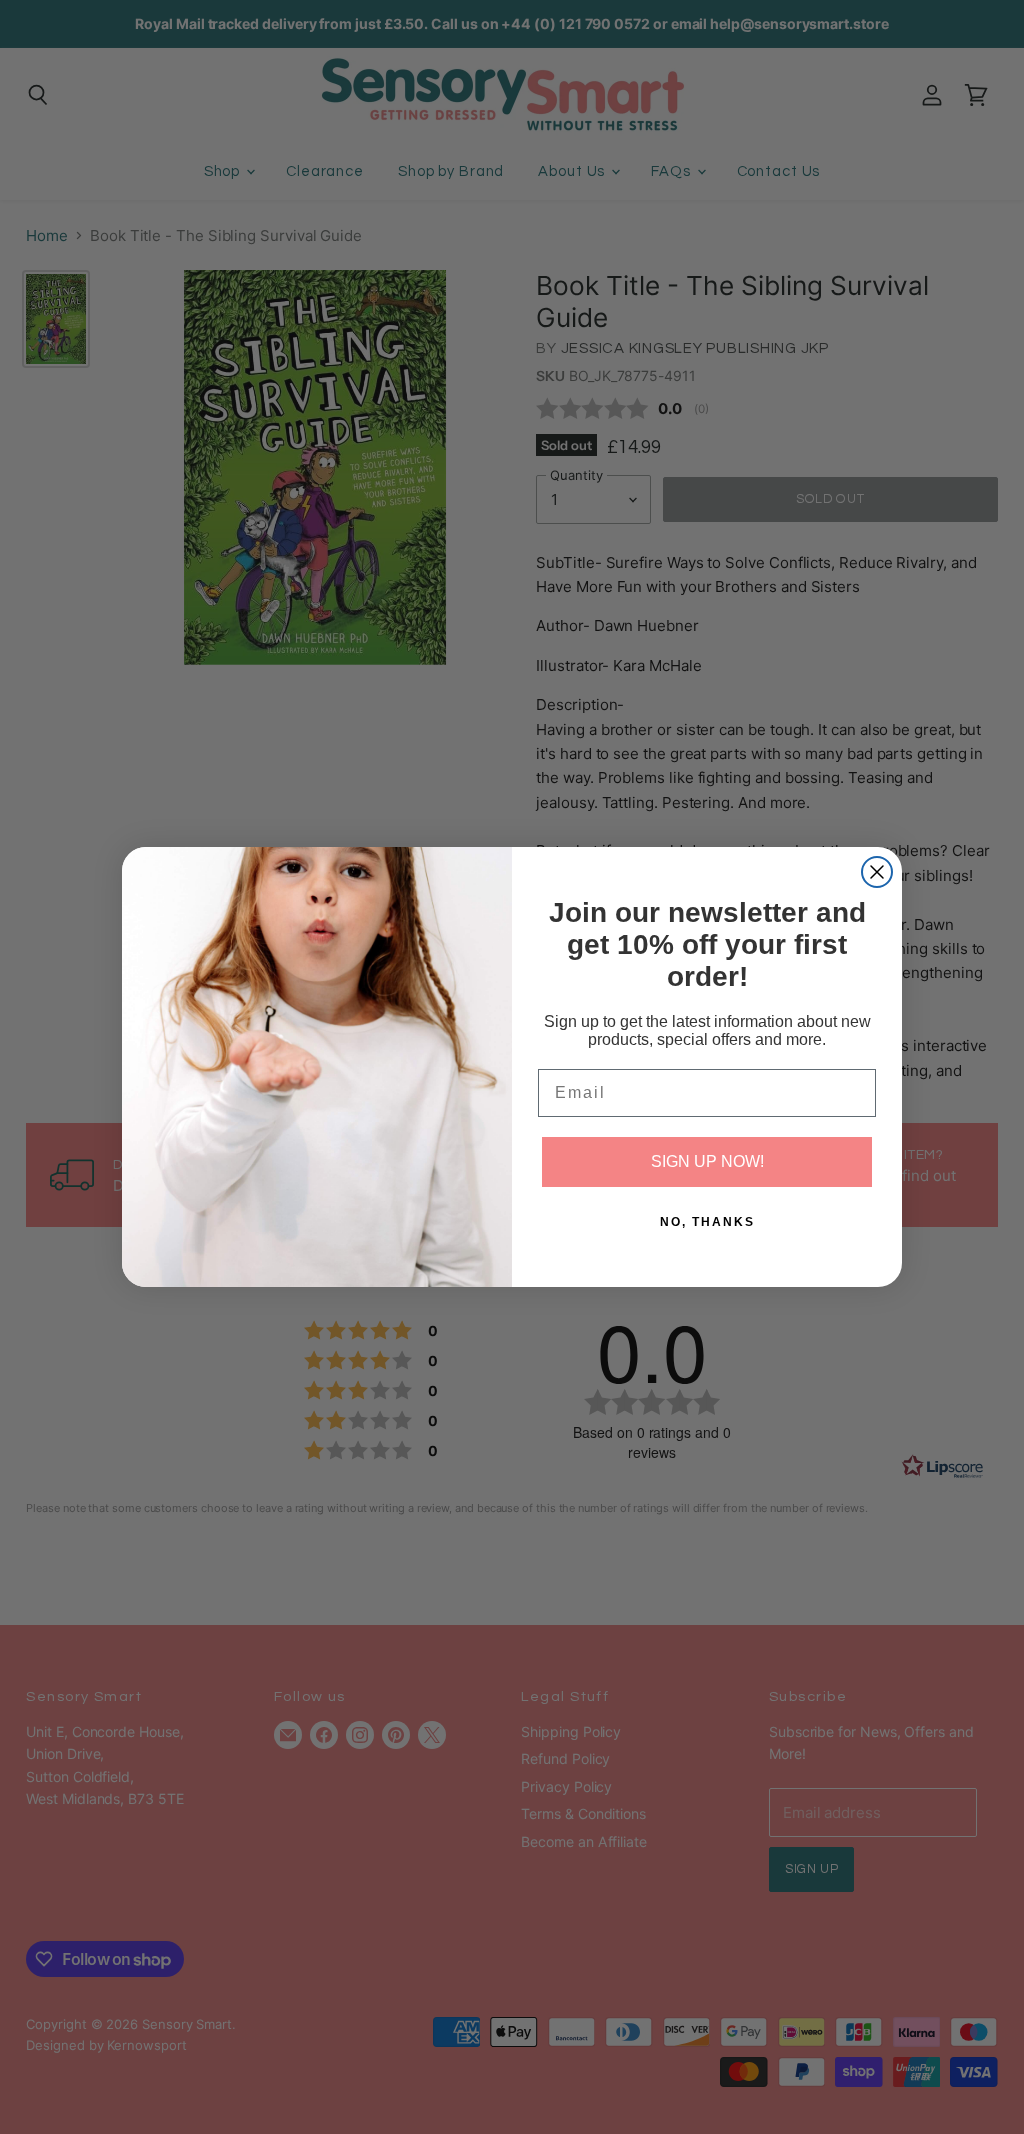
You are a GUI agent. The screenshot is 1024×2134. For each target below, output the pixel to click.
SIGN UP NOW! (707, 1161)
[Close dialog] (877, 872)
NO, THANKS (707, 1222)
